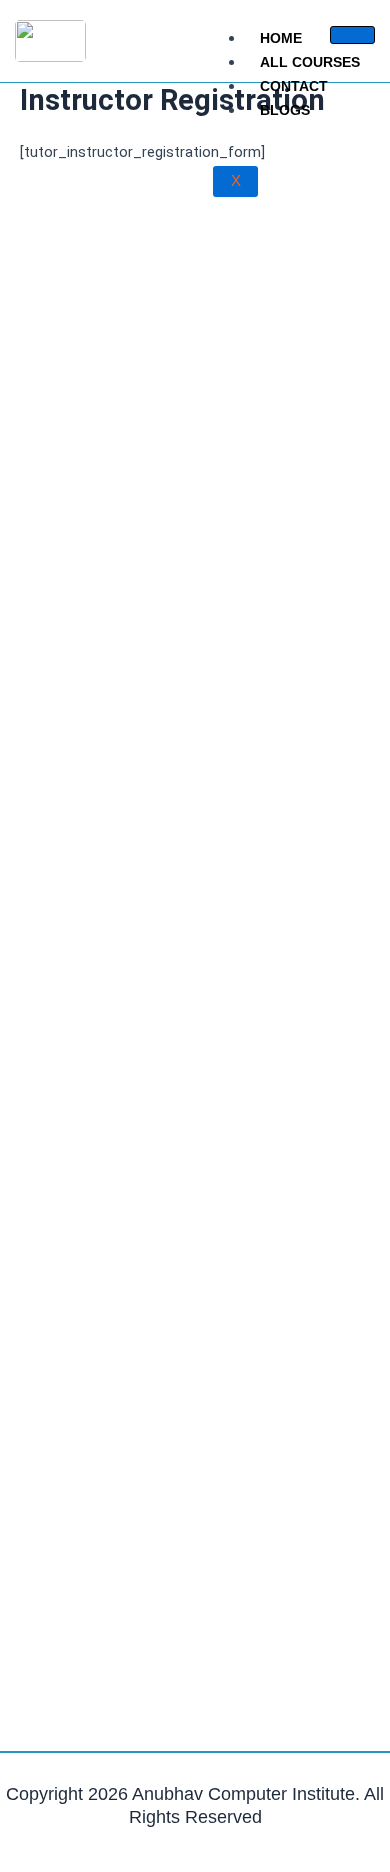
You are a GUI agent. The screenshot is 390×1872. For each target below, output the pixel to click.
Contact (294, 86)
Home (281, 38)
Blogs (285, 110)
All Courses (310, 62)
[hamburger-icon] (352, 35)
